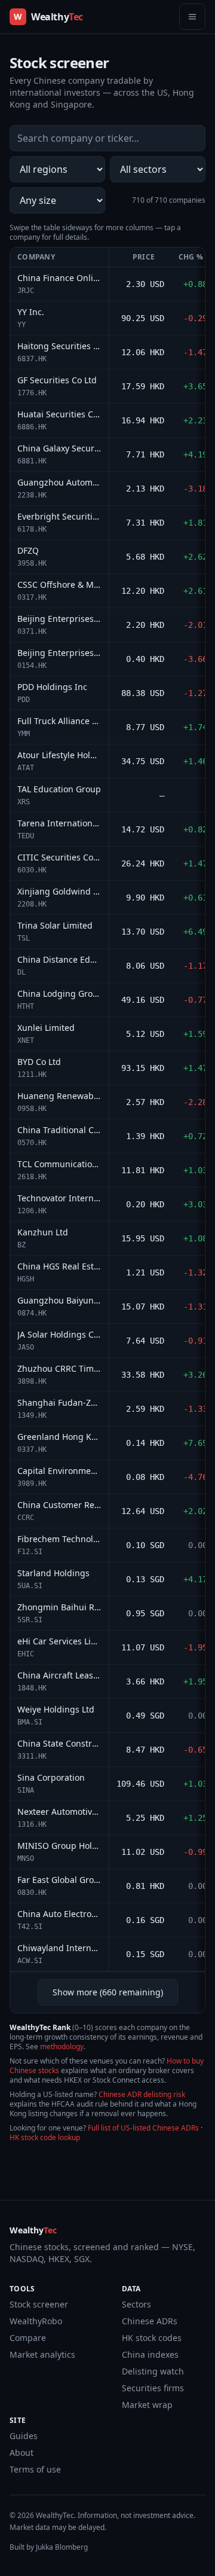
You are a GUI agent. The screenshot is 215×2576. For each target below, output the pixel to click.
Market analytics (42, 2354)
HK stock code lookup (45, 2137)
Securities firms (153, 2388)
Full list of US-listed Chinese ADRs (143, 2128)
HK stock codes (152, 2338)
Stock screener (39, 2304)
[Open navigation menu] (192, 17)
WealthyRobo (36, 2321)
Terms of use (35, 2469)
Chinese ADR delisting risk (142, 2094)
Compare (28, 2338)
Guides (24, 2436)
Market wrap (147, 2405)
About (21, 2453)
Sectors (136, 2304)
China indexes (150, 2354)
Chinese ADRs (150, 2321)
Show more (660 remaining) (108, 1992)
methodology (62, 2047)
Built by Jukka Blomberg (49, 2547)
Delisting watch (153, 2371)
